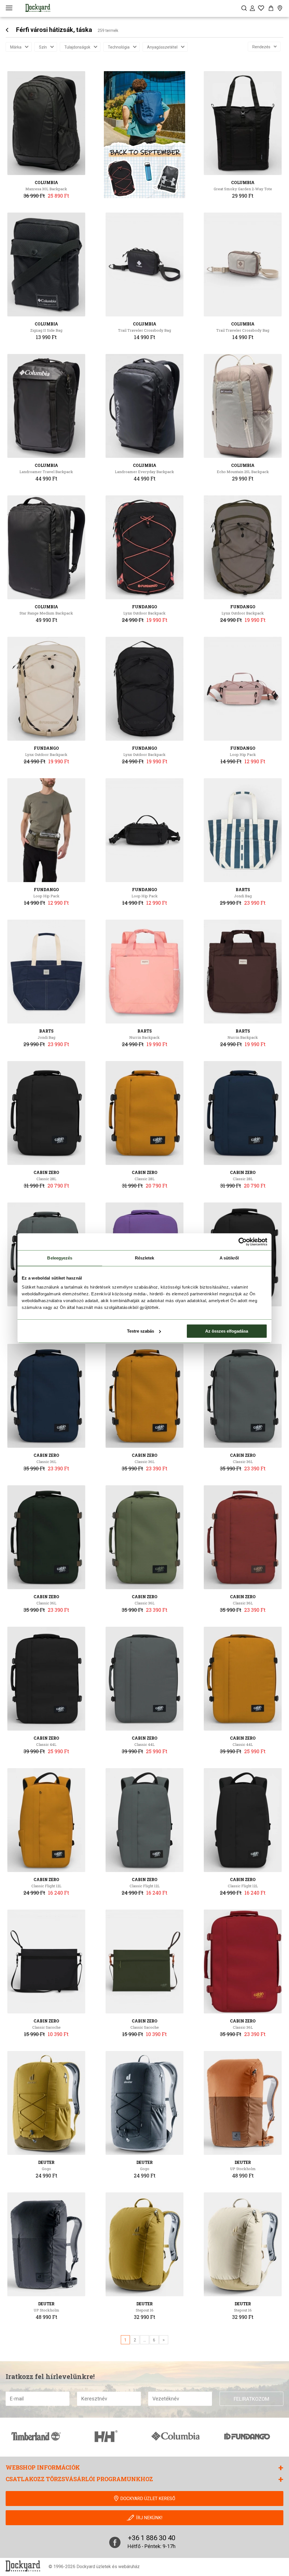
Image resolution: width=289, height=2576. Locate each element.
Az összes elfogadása (227, 1331)
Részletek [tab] (145, 1258)
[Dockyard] (38, 8)
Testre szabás (141, 1331)
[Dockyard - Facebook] (115, 2542)
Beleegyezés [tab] (60, 1258)
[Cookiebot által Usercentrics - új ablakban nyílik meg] (243, 1242)
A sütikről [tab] (229, 1258)
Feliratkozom (251, 2399)
